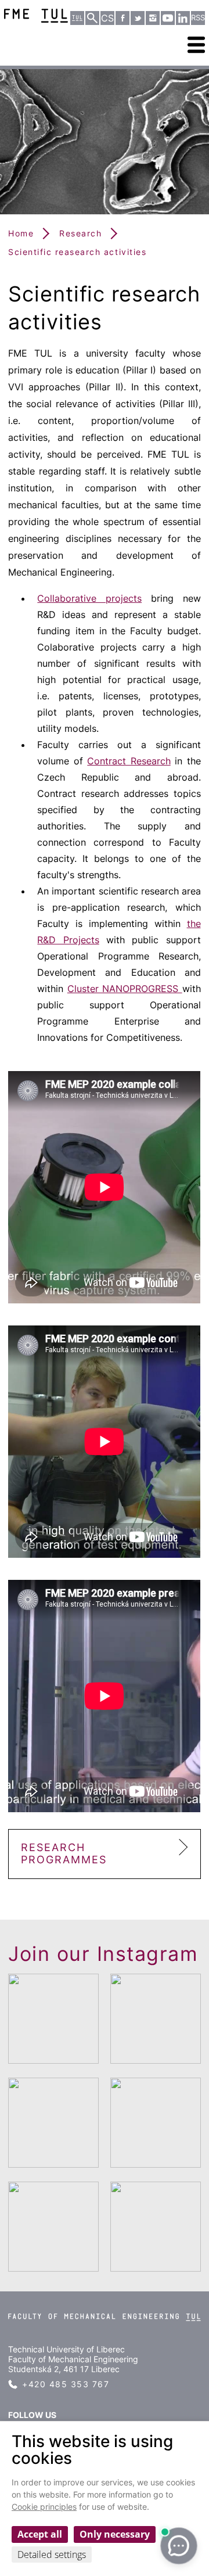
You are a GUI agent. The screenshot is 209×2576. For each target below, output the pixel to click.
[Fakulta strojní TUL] (36, 16)
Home (21, 233)
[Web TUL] (77, 18)
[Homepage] (104, 2329)
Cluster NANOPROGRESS (125, 989)
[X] (138, 18)
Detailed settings (52, 2555)
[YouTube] (168, 18)
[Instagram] (153, 18)
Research (80, 233)
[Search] (92, 18)
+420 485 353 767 (66, 2384)
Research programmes (64, 1853)
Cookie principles (44, 2507)
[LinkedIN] (183, 18)
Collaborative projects (89, 598)
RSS (198, 18)
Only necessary (115, 2534)
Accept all (40, 2534)
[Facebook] (122, 18)
